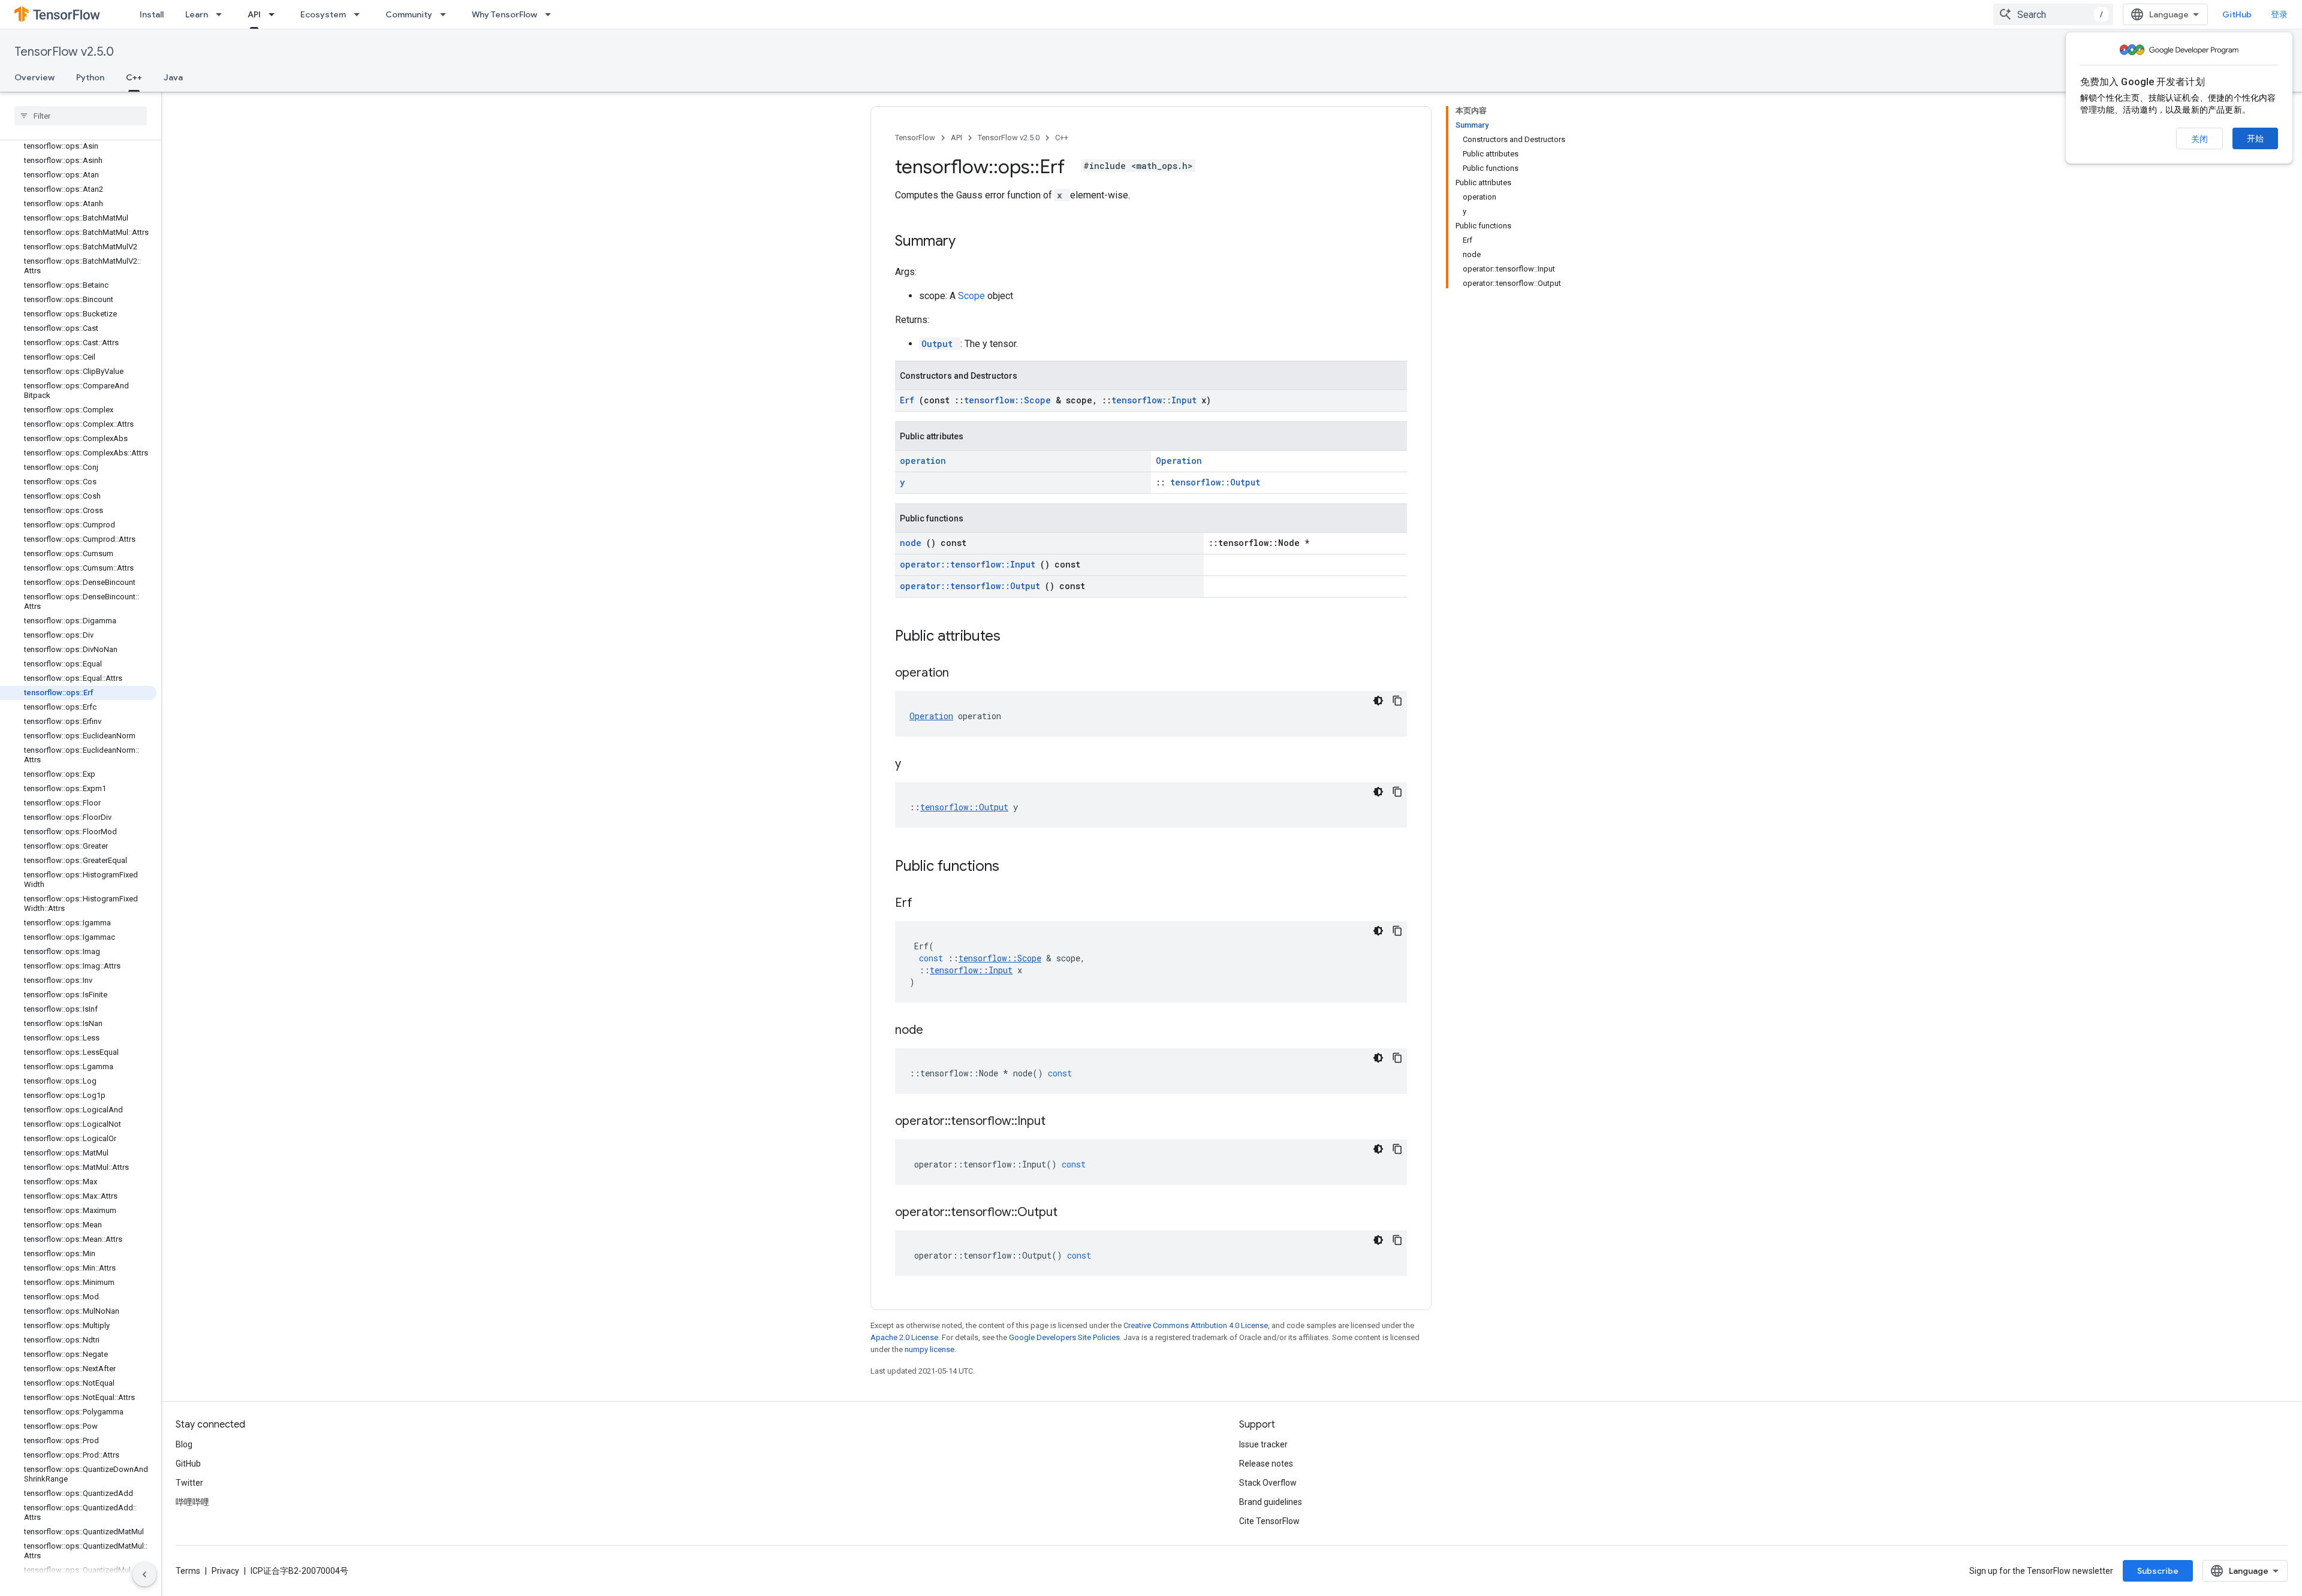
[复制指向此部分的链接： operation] (964, 674)
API (254, 14)
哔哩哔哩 (192, 1502)
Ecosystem (323, 14)
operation (923, 461)
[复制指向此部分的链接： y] (916, 765)
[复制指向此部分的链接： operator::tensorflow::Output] (1072, 1213)
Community (409, 14)
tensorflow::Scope (1010, 400)
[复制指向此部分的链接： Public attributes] (1016, 637)
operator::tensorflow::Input (970, 564)
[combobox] (2053, 14)
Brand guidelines (1271, 1502)
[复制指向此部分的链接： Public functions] (1015, 867)
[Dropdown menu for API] (275, 14)
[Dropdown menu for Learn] (222, 14)
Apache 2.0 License (904, 1337)
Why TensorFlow (504, 14)
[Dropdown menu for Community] (447, 14)
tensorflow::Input (1156, 400)
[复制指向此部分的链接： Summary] (971, 242)
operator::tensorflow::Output (972, 586)
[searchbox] (81, 116)
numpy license (929, 1349)
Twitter (189, 1483)
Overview (34, 77)
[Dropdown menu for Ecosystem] (360, 14)
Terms (188, 1571)
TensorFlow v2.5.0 (64, 52)
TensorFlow (915, 138)
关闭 (2199, 139)
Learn (197, 14)
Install (152, 14)
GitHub (2237, 14)
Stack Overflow (1268, 1483)
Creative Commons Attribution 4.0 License (1196, 1325)
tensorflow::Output (1215, 482)
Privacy (225, 1571)
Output (940, 344)
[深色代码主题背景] (1378, 701)
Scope (973, 296)
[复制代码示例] (1397, 701)
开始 (2255, 138)
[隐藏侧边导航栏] (144, 1574)
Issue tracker (1263, 1444)
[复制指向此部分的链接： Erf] (927, 904)
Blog (184, 1444)
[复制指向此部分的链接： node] (938, 1031)
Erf (909, 400)
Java (173, 77)
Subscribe (2158, 1571)
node (913, 543)
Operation (1179, 461)
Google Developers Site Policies (1064, 1337)
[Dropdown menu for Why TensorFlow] (552, 14)
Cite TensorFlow (1269, 1521)
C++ (134, 77)
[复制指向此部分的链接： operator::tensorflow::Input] (1060, 1122)
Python (90, 77)
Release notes (1266, 1464)
